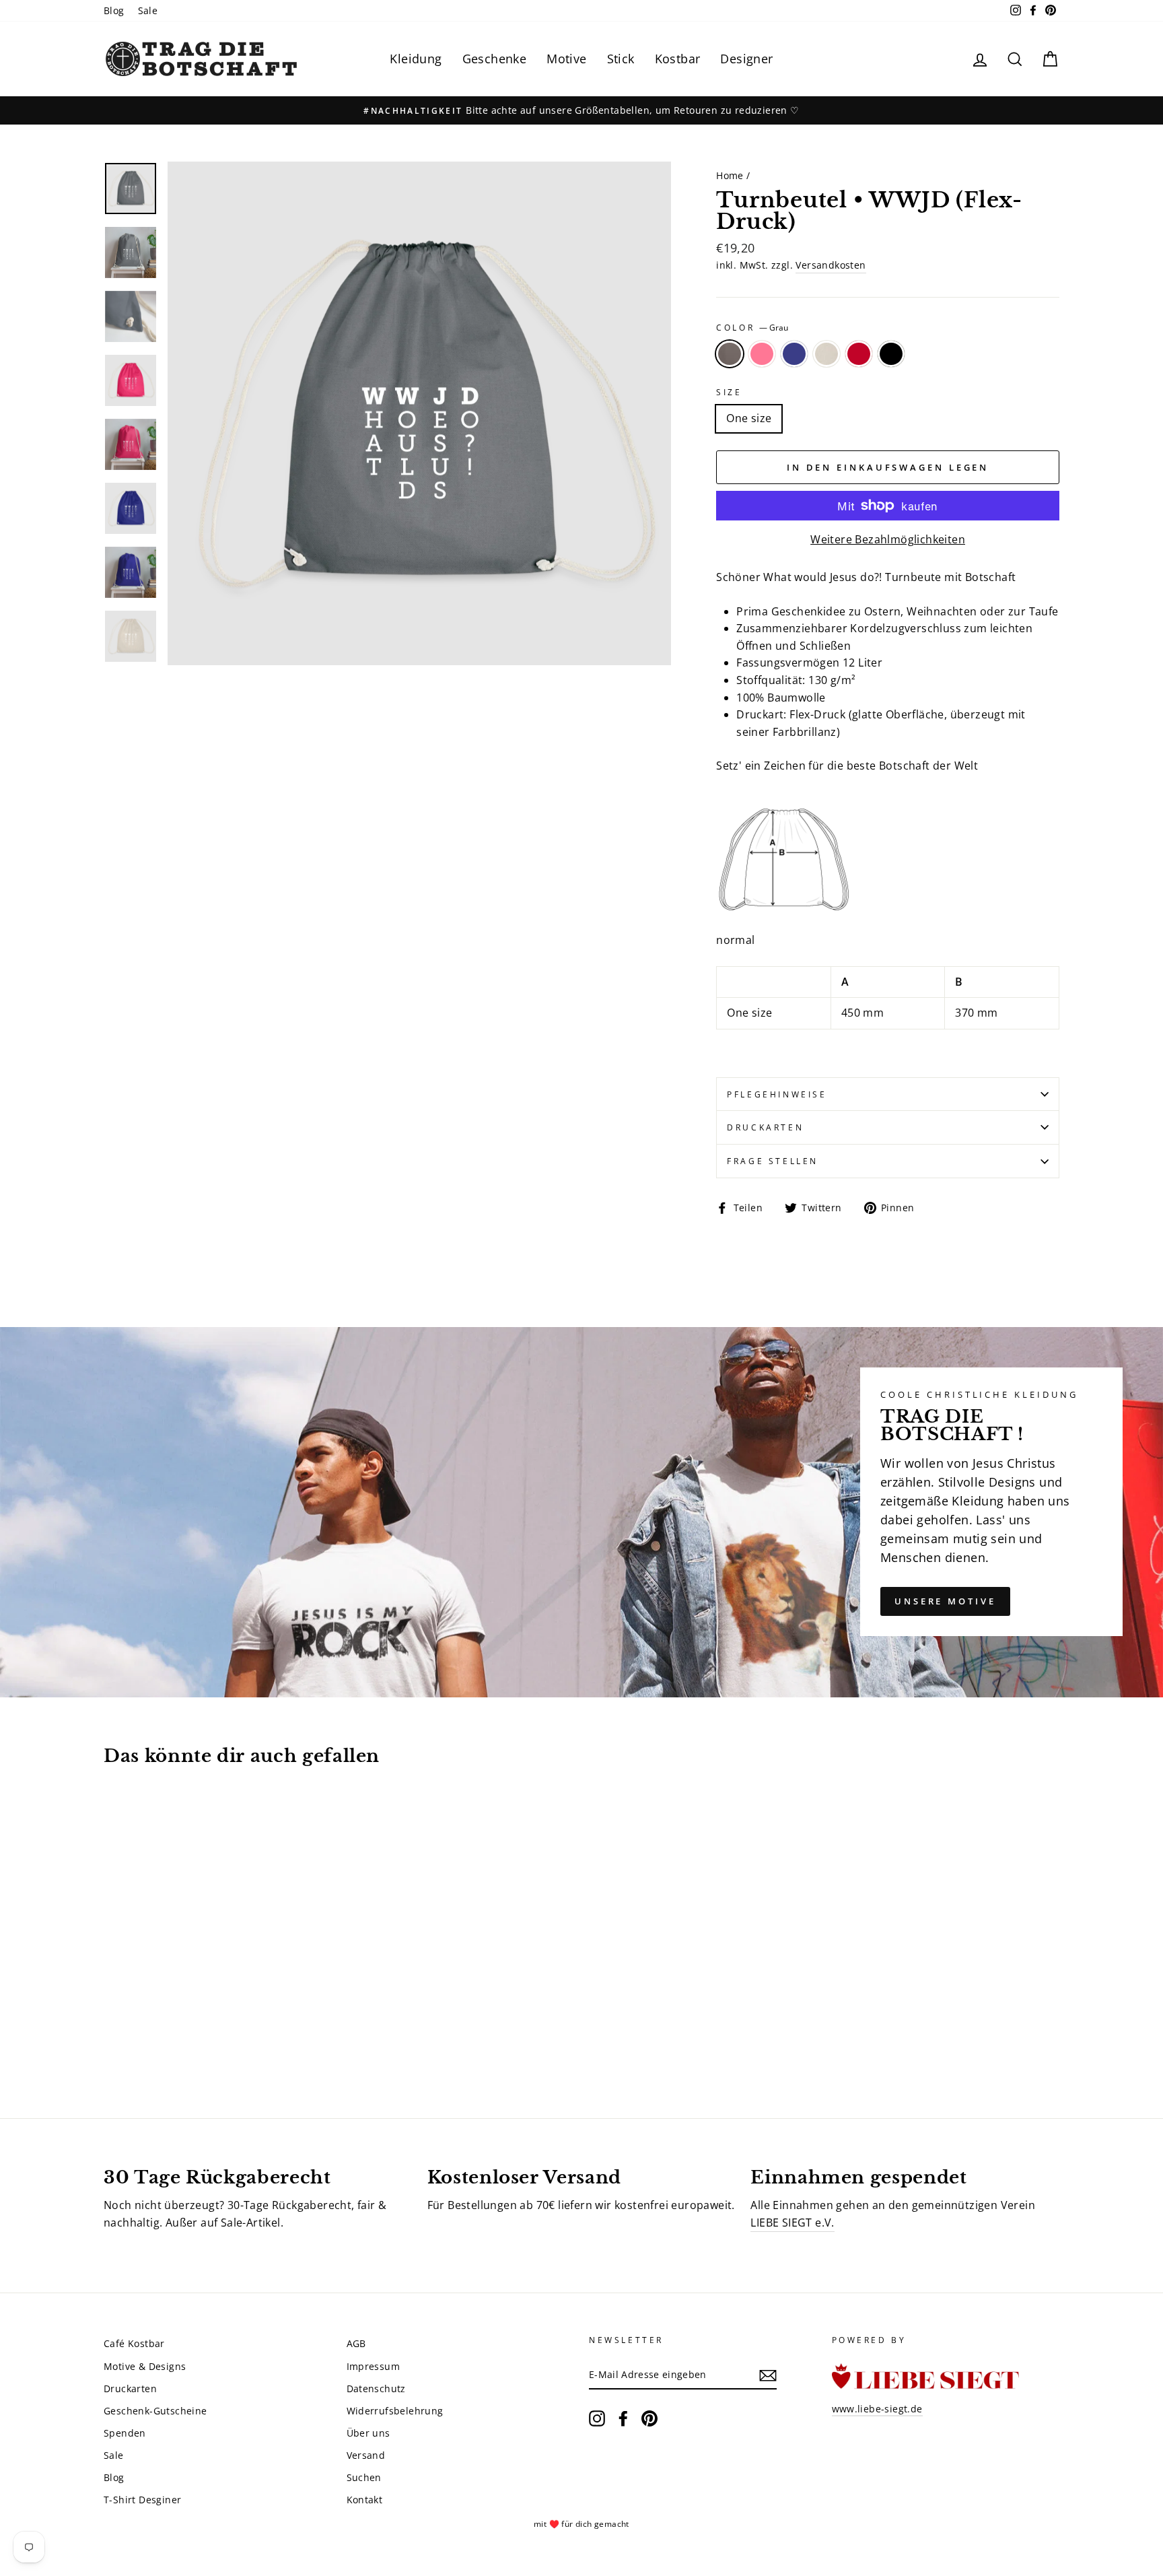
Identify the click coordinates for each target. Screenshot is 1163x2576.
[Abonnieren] (768, 2375)
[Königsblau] (149, 2038)
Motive (566, 59)
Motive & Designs (145, 2366)
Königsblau (794, 354)
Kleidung (416, 59)
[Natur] (167, 2038)
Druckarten (765, 1127)
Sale (148, 10)
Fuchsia (762, 354)
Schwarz (891, 354)
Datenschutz (376, 2388)
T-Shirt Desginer (142, 2500)
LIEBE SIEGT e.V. (792, 2223)
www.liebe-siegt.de (877, 2409)
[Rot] (185, 2038)
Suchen (364, 2477)
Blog (114, 10)
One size (749, 418)
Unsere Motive (945, 1601)
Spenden (125, 2433)
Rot (859, 354)
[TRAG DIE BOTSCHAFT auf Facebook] (623, 2418)
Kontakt (365, 2500)
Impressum (374, 2366)
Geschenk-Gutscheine (155, 2411)
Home (730, 175)
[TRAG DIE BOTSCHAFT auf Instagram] (597, 2418)
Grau (730, 354)
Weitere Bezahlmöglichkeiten (888, 539)
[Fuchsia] (131, 2038)
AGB (356, 2343)
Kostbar (678, 59)
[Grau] (113, 2038)
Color (752, 328)
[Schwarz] (204, 2038)
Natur (826, 354)
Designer (746, 59)
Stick (621, 59)
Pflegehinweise (777, 1094)
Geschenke (495, 59)
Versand (366, 2455)
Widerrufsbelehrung (395, 2411)
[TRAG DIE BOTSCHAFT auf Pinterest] (649, 2418)
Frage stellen (773, 1161)
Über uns (368, 2433)
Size (729, 392)
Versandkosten (831, 265)
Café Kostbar (134, 2343)
